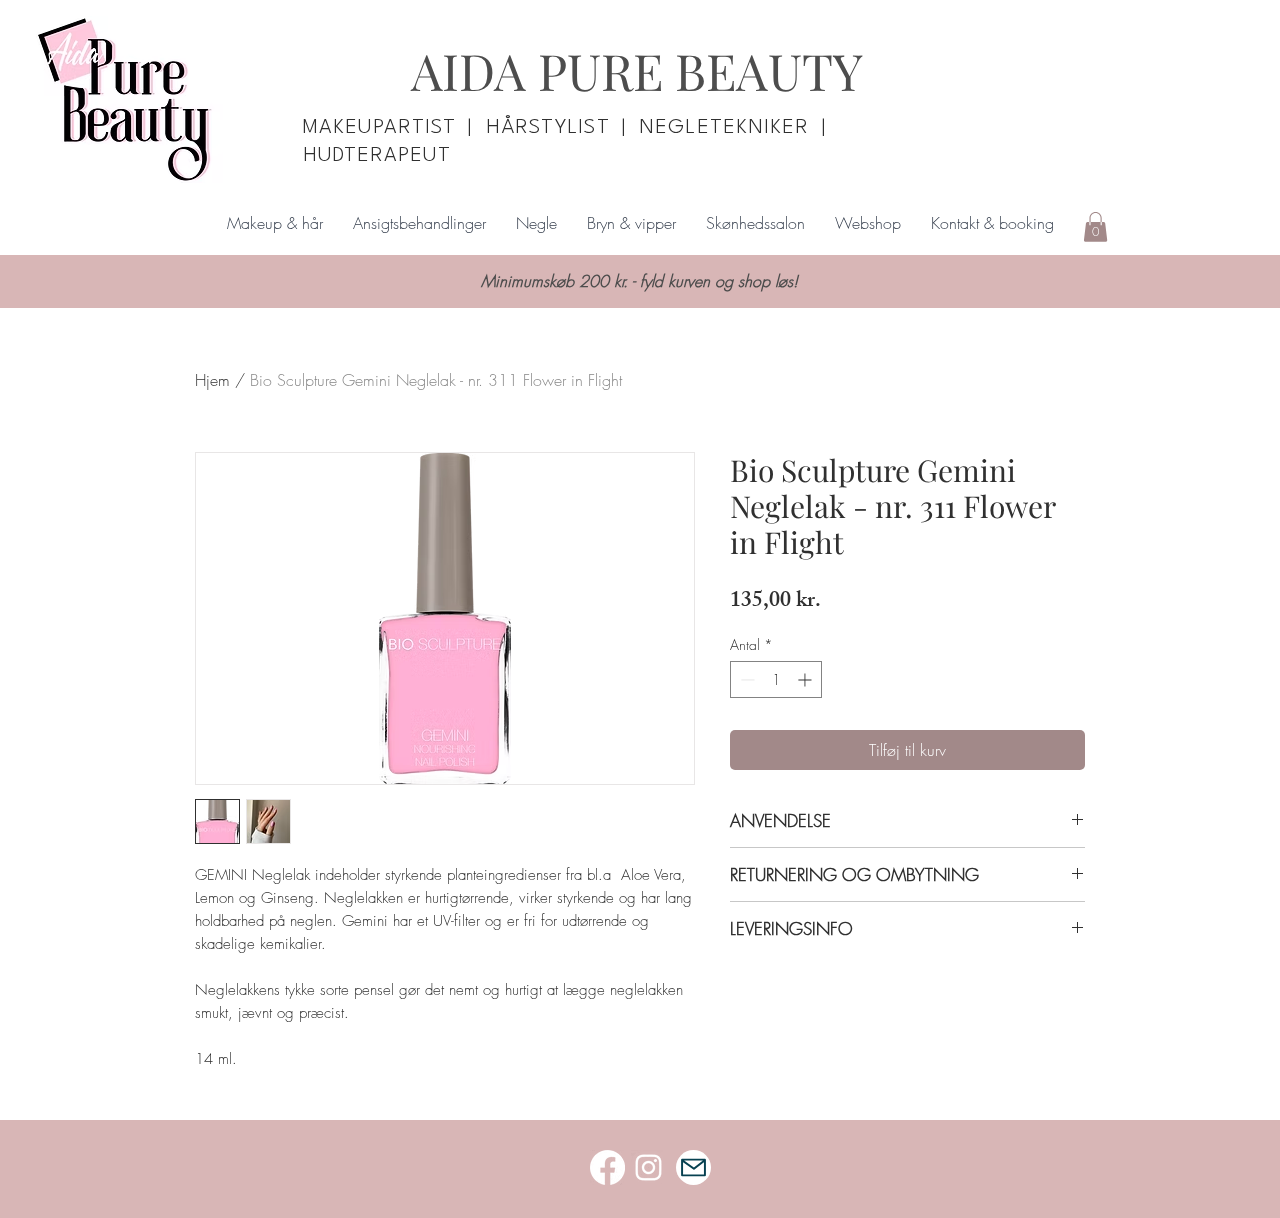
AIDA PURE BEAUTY (637, 70)
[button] (1095, 227)
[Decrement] (745, 679)
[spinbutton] (776, 679)
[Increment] (806, 679)
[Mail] (693, 1167)
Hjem (212, 380)
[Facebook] (607, 1167)
